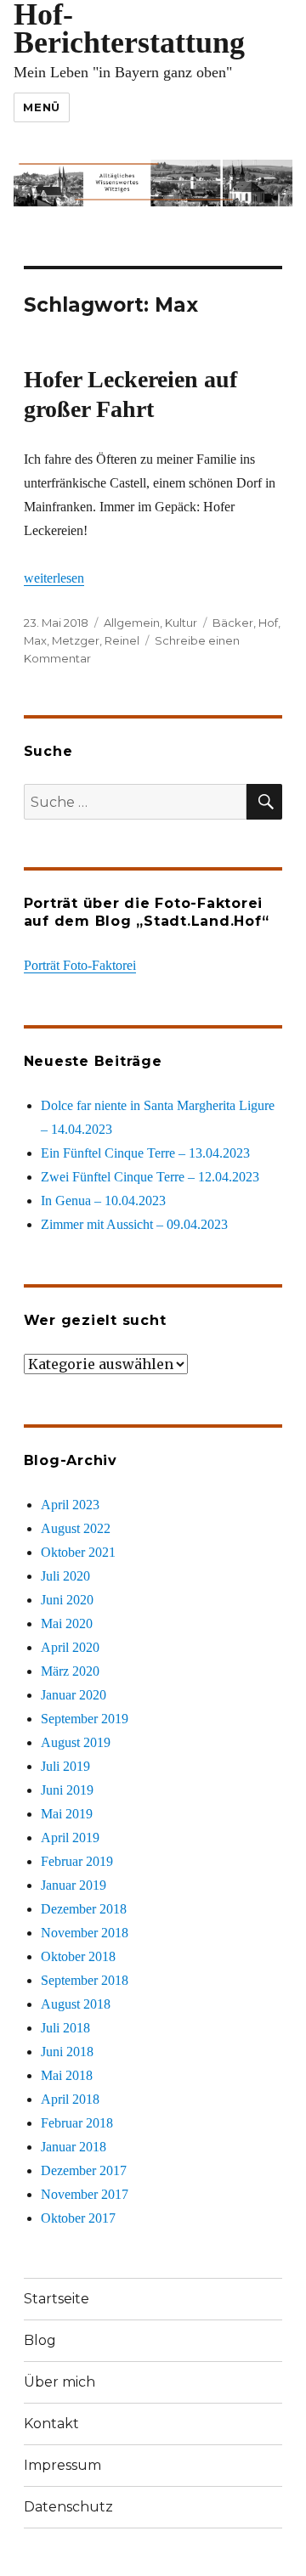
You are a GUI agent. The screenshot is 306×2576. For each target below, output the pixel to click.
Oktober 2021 (78, 1552)
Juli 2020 (65, 1576)
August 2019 (76, 1742)
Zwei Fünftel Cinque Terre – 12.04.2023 (150, 1177)
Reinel (122, 640)
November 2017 (85, 2194)
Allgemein (132, 623)
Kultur (181, 623)
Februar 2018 (77, 2123)
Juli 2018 (65, 2028)
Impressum (62, 2465)
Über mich (59, 2382)
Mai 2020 (67, 1623)
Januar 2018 (74, 2147)
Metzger (76, 640)
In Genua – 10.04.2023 (103, 1201)
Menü (41, 107)
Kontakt (51, 2424)
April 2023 (70, 1505)
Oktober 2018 (78, 1956)
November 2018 (85, 1933)
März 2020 (70, 1671)
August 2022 (76, 1528)
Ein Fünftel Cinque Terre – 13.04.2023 (145, 1153)
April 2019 (70, 1838)
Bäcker (233, 623)
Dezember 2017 (84, 2170)
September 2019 (85, 1719)
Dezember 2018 (84, 1909)
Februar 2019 (77, 1861)
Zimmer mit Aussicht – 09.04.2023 (134, 1224)
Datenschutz (68, 2507)
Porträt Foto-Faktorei (80, 965)
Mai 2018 (67, 2075)
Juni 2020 (67, 1600)
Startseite (57, 2299)
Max (35, 640)
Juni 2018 (67, 2052)
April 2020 (70, 1647)
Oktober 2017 (78, 2218)
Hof (268, 623)
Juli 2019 (65, 1766)
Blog (40, 2340)
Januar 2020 (74, 1695)
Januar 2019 (74, 1885)
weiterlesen (54, 578)
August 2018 (76, 2004)
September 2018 (85, 1980)
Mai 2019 (67, 1814)
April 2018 (70, 2099)
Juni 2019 (67, 1790)
